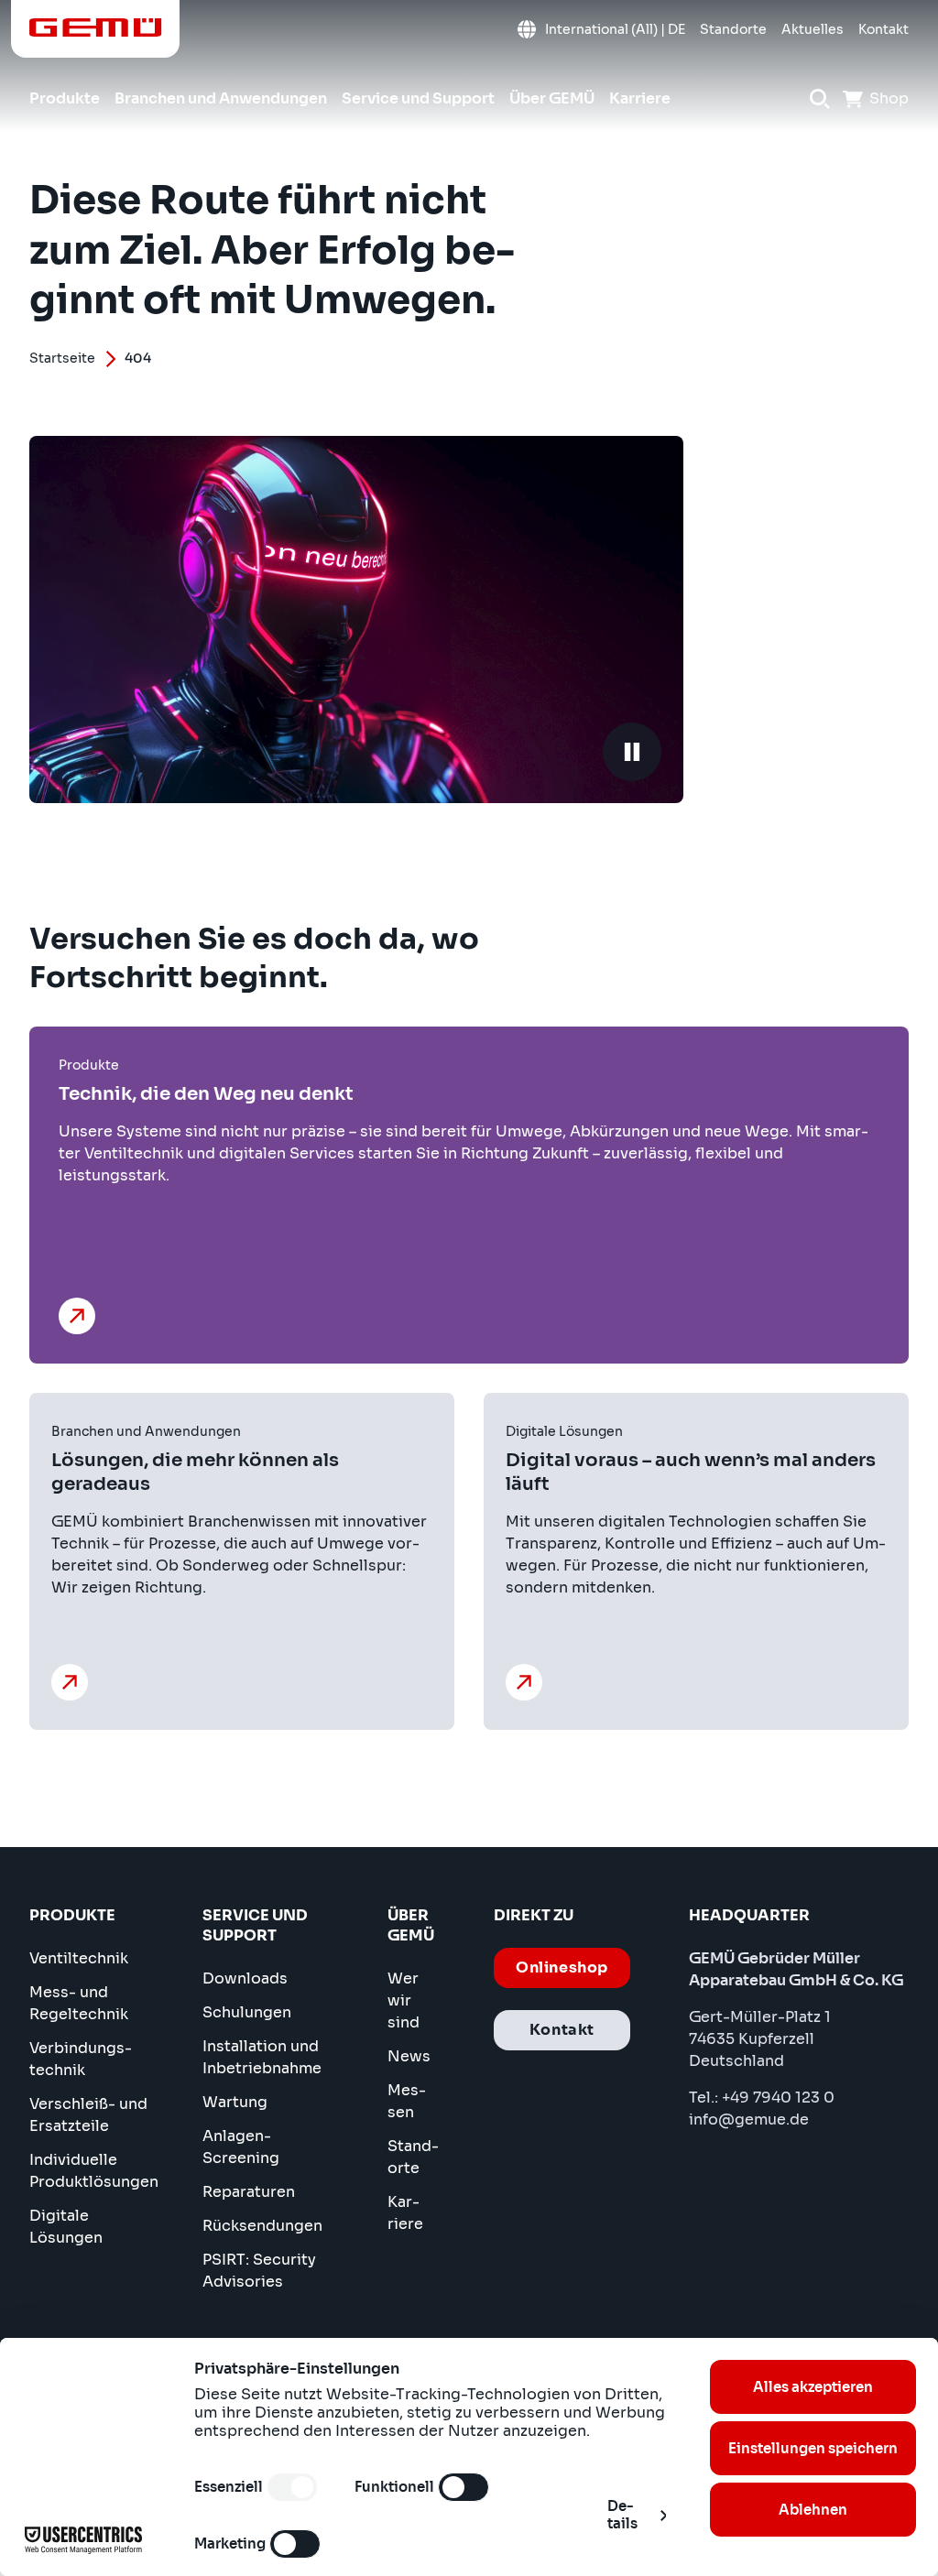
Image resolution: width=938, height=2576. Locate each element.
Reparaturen (249, 2192)
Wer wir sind (404, 2000)
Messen (407, 2101)
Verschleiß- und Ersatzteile (88, 2115)
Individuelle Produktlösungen (94, 2171)
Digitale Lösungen (66, 2227)
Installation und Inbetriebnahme (262, 2057)
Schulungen (247, 2012)
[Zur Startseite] (96, 27)
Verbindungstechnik (81, 2059)
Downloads (245, 1978)
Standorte (413, 2157)
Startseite (62, 358)
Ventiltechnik (79, 1958)
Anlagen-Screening (241, 2147)
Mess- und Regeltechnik (79, 2003)
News (409, 2056)
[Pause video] (632, 752)
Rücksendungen (262, 2226)
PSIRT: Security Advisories (259, 2271)
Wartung (235, 2102)
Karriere (405, 2213)
